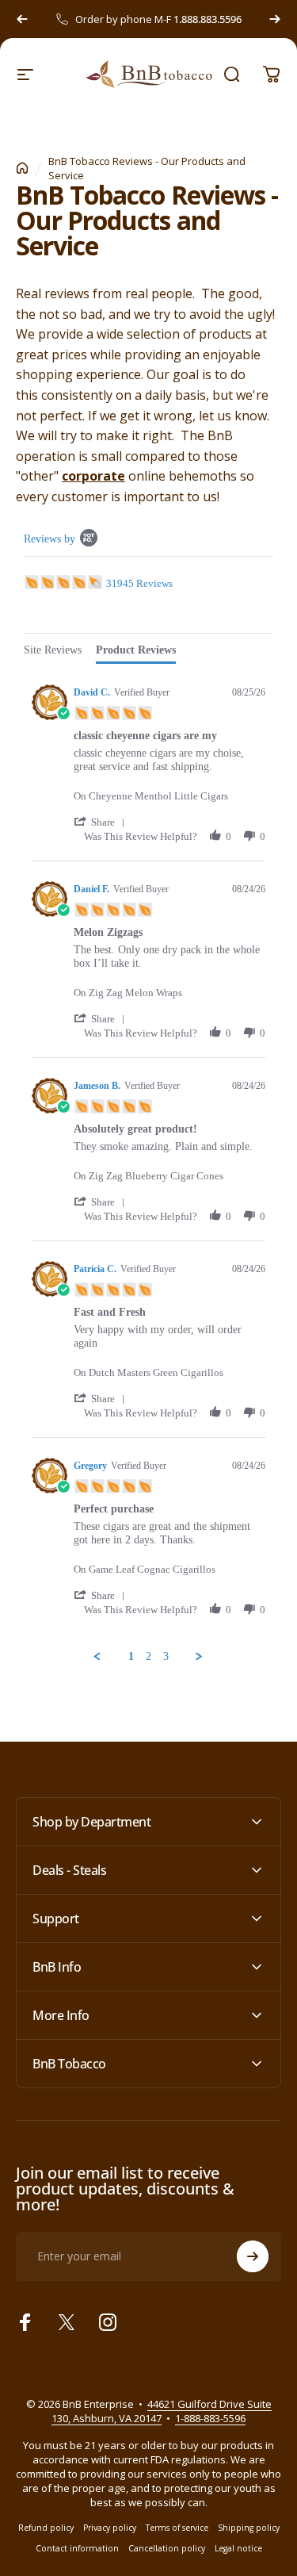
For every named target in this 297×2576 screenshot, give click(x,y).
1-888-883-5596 (210, 2418)
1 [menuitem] (131, 1656)
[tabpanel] (148, 1170)
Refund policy (46, 2528)
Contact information (77, 2548)
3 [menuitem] (166, 1656)
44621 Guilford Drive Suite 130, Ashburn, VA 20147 (162, 2411)
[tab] (53, 652)
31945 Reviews (139, 583)
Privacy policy (110, 2528)
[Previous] (22, 19)
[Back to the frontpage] (22, 168)
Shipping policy (249, 2528)
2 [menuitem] (148, 1656)
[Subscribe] (253, 2256)
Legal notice (238, 2548)
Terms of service (177, 2528)
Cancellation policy (167, 2548)
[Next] (275, 19)
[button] (102, 822)
